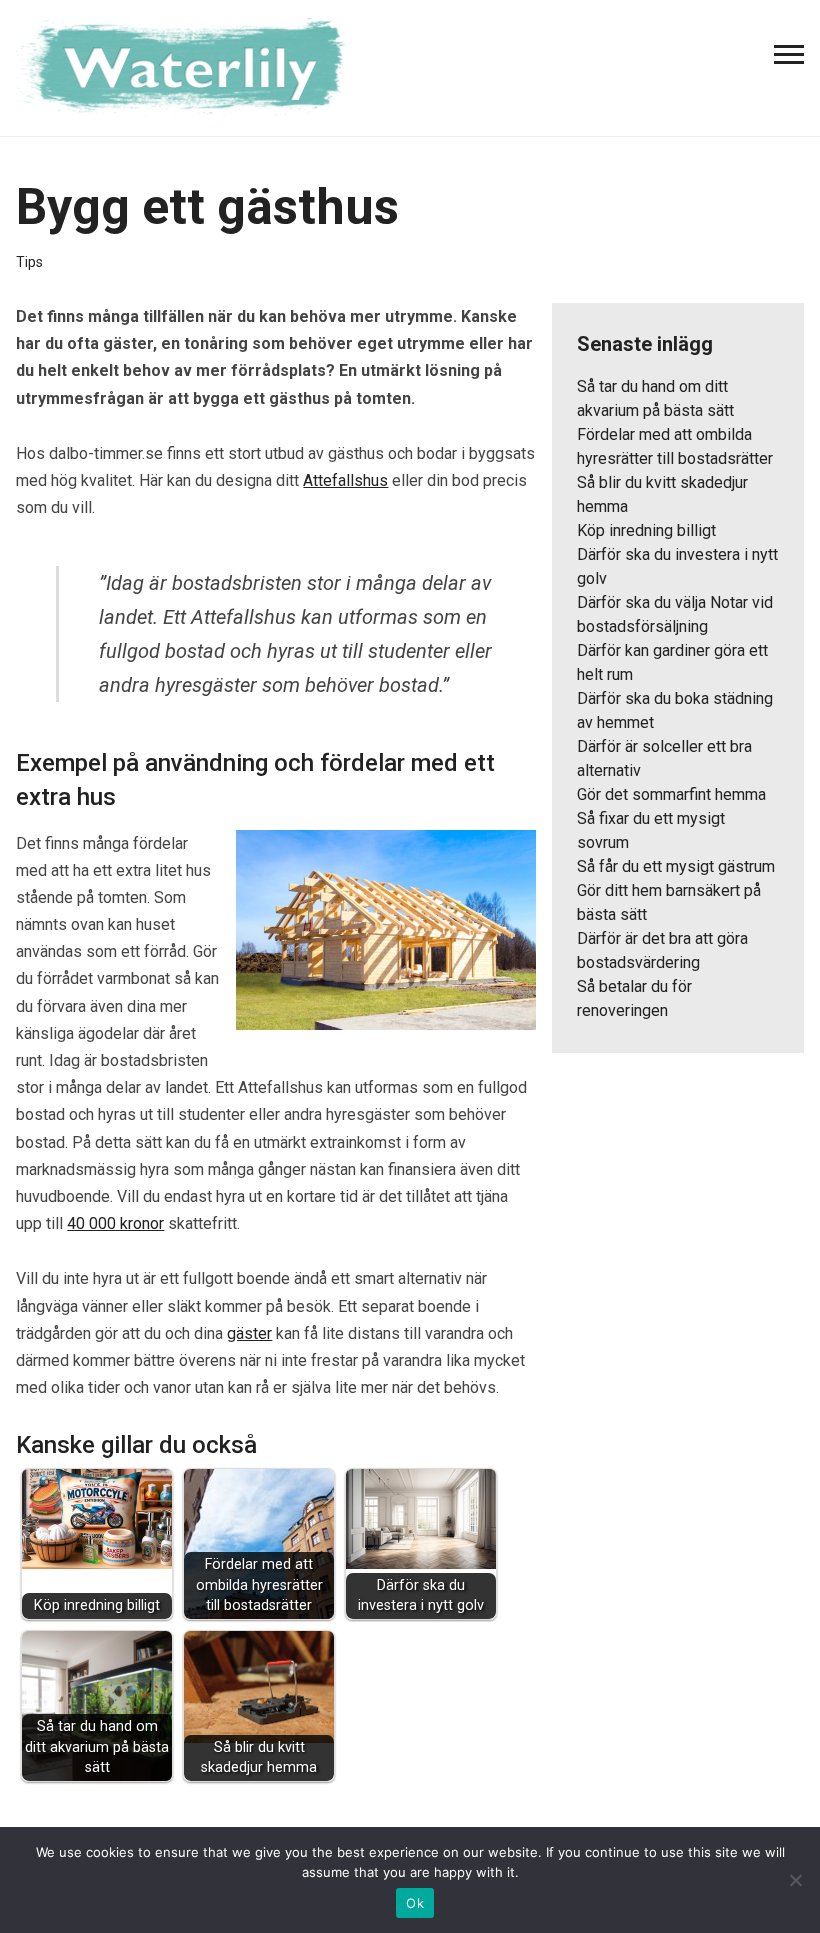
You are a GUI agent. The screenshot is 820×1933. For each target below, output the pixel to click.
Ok (415, 1903)
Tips (29, 262)
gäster (249, 1333)
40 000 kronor (115, 1223)
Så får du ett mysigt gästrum (676, 866)
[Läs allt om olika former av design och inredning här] (191, 66)
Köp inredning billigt (646, 530)
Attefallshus (345, 480)
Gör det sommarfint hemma (671, 794)
